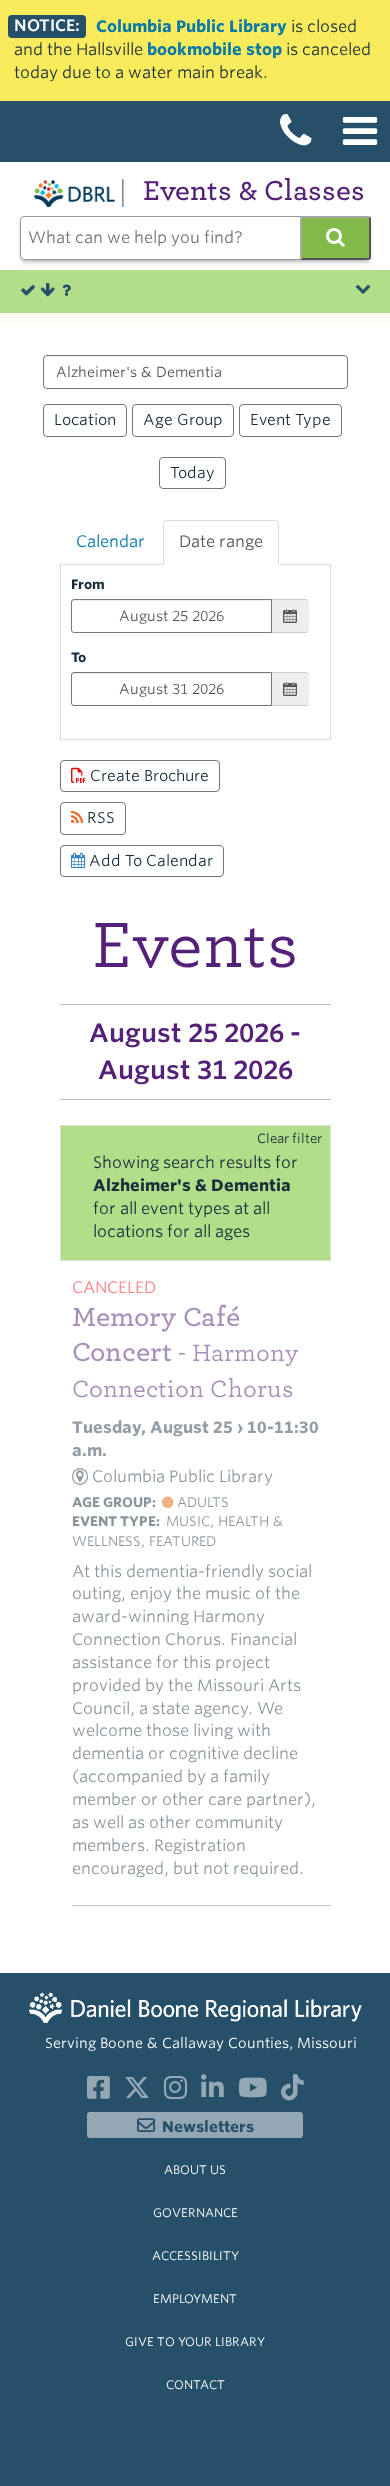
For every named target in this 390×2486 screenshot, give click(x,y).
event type (290, 419)
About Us (195, 2169)
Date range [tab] (221, 541)
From (88, 584)
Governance (195, 2212)
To (78, 657)
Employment (195, 2298)
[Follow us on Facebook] (98, 2092)
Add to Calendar (149, 860)
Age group (183, 419)
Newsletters (208, 2127)
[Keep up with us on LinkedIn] (212, 2092)
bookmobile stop (214, 49)
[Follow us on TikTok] (292, 2092)
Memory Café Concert (185, 1352)
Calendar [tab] (110, 541)
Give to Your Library (195, 2341)
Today (192, 472)
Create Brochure (147, 775)
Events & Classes (254, 190)
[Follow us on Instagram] (175, 2092)
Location (85, 419)
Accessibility (195, 2255)
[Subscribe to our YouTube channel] (252, 2092)
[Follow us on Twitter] (137, 2092)
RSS (99, 817)
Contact (195, 2384)
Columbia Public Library (191, 26)
